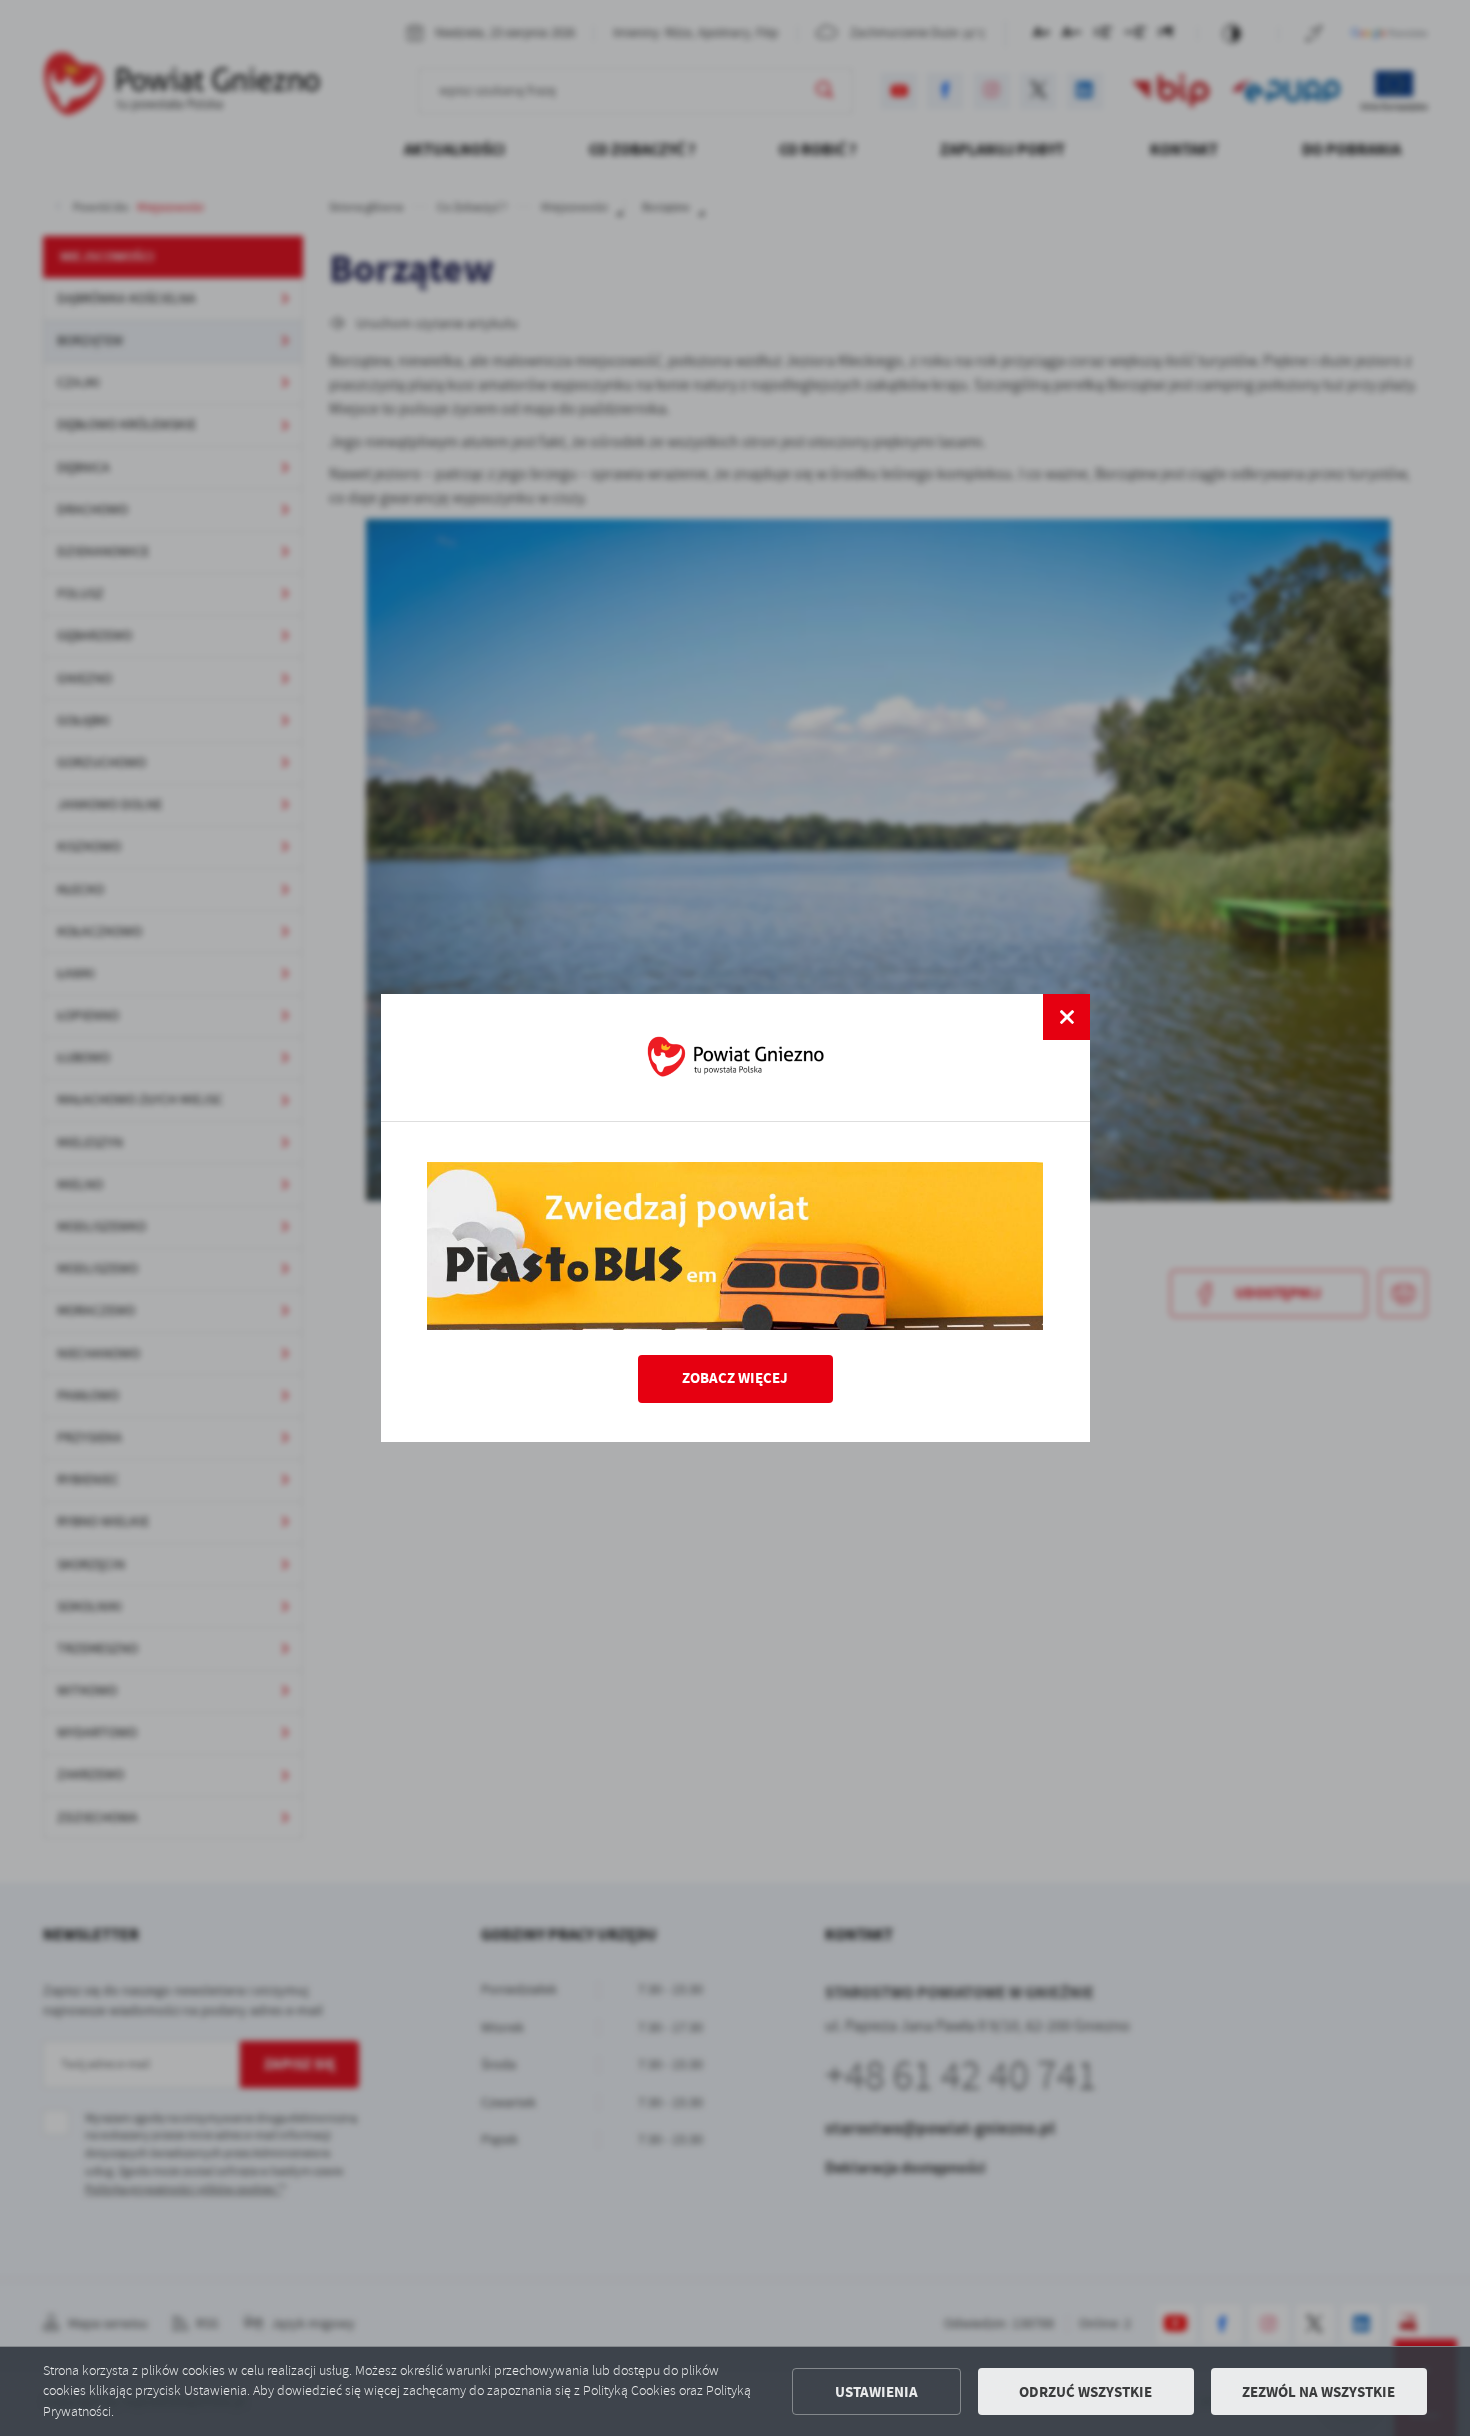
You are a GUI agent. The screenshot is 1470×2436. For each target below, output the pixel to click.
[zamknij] (1066, 1017)
